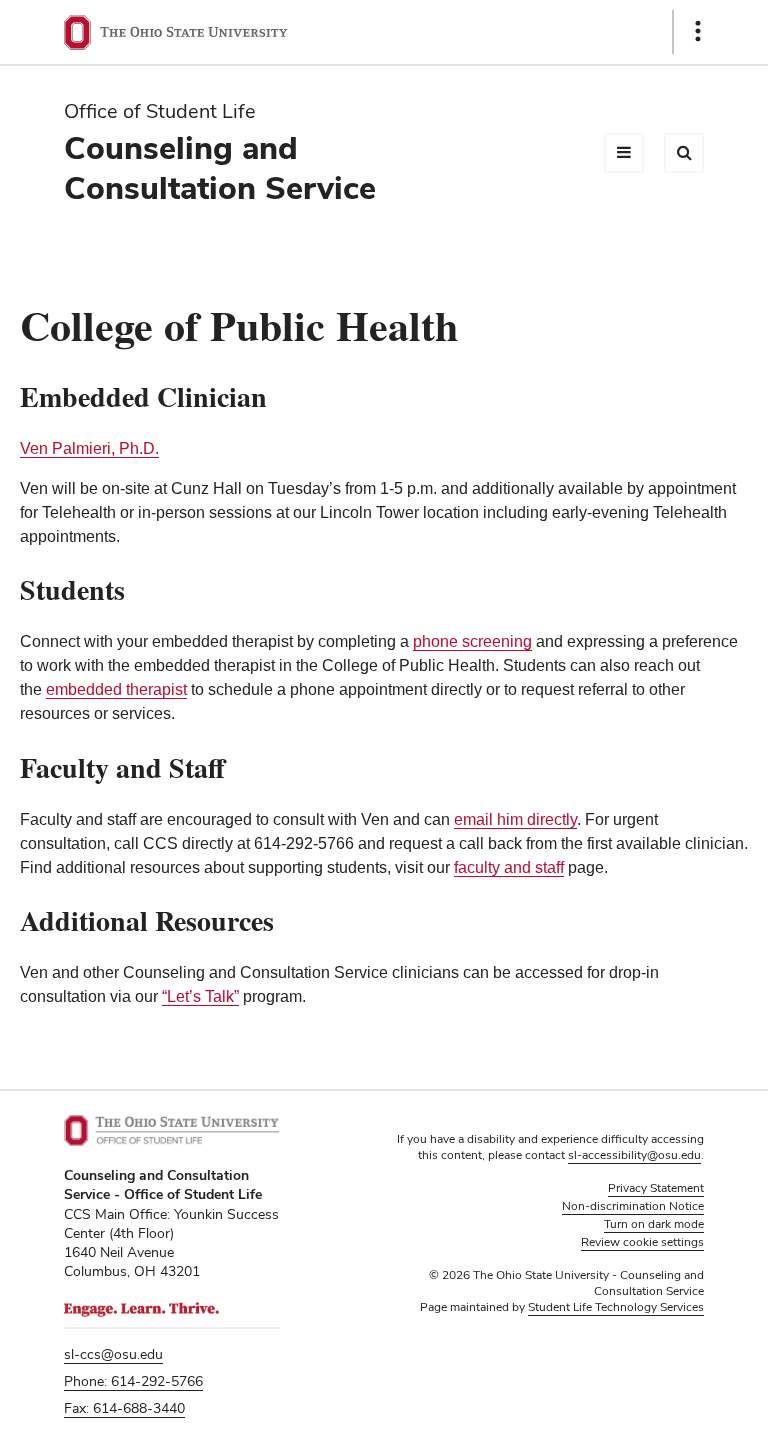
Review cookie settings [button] (642, 1242)
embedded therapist (116, 689)
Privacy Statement (656, 1188)
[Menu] (624, 153)
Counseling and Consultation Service (220, 167)
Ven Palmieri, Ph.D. (89, 448)
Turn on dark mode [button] (654, 1224)
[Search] (684, 153)
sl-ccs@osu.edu (113, 1354)
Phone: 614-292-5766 (133, 1381)
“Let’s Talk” (200, 996)
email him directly (515, 819)
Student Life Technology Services (616, 1307)
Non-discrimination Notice (633, 1206)
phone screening (472, 641)
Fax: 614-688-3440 (124, 1408)
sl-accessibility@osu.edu (634, 1155)
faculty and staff (509, 867)
